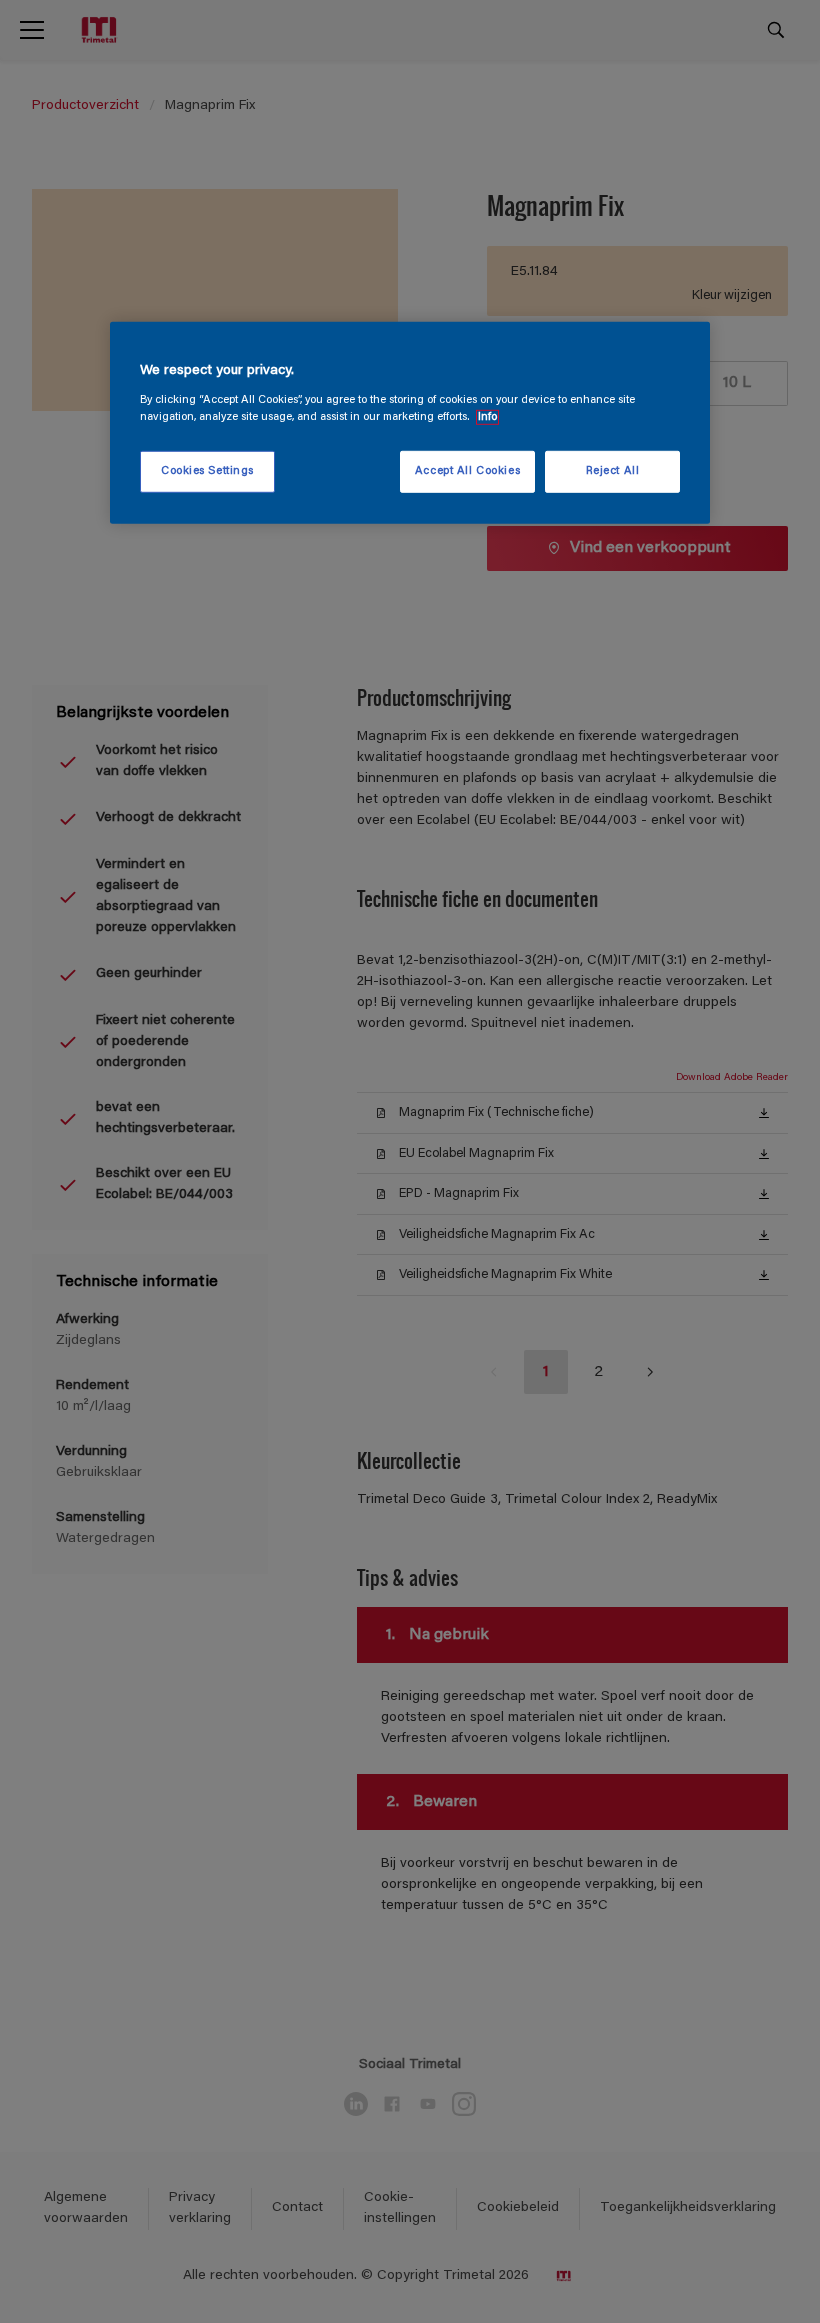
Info (487, 417)
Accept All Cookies (467, 471)
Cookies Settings (207, 471)
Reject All (613, 471)
